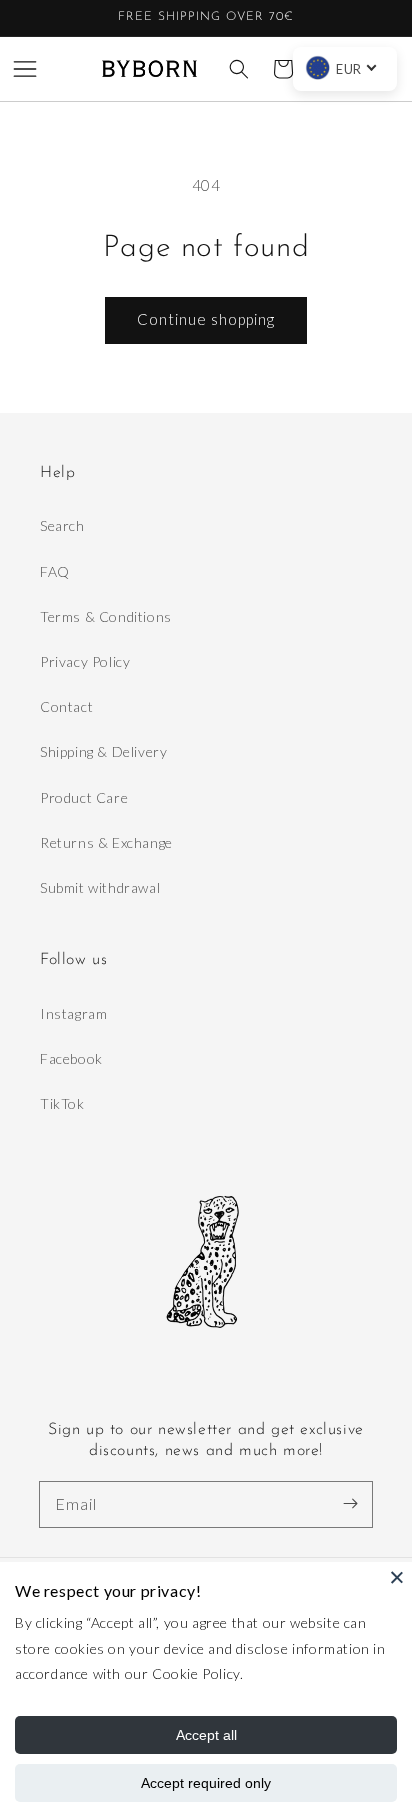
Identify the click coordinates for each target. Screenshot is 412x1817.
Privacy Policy (85, 661)
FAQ (55, 571)
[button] (25, 69)
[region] (206, 18)
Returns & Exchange (106, 842)
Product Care (84, 797)
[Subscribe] (350, 1504)
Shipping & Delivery (103, 751)
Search (62, 525)
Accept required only (206, 1783)
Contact (66, 706)
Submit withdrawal (100, 887)
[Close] (397, 1577)
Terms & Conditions (106, 616)
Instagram (73, 1013)
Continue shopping (206, 319)
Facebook (71, 1058)
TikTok (62, 1103)
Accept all (206, 1735)
